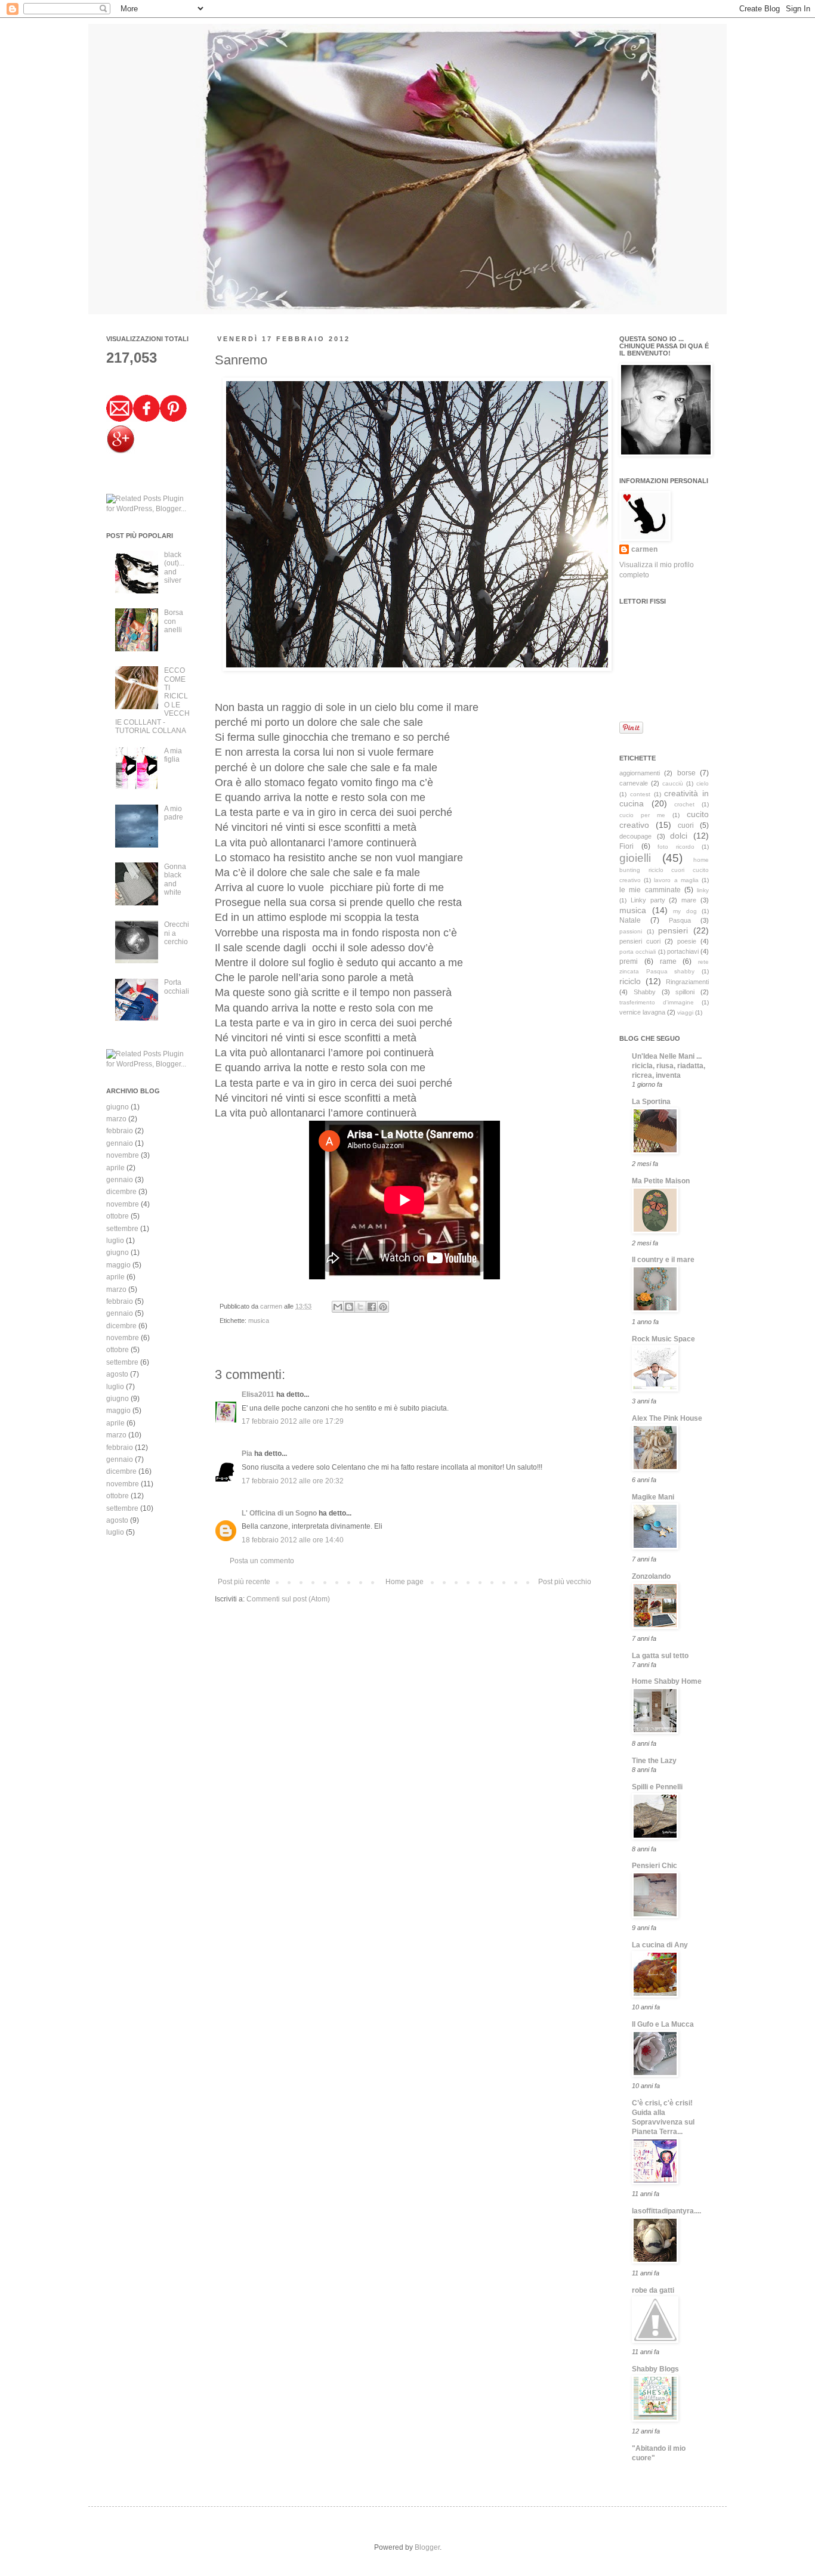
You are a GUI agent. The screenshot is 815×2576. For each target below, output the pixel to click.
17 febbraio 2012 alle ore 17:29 (293, 1421)
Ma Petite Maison (661, 1181)
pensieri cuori (640, 941)
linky (703, 890)
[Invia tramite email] (338, 1307)
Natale (630, 920)
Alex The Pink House (667, 1418)
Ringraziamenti (687, 982)
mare (689, 900)
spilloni (685, 992)
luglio (115, 1241)
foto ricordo (676, 847)
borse (686, 773)
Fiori (626, 846)
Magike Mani (653, 1497)
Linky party (648, 900)
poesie (687, 941)
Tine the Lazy (654, 1761)
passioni (631, 931)
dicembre (121, 1192)
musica (259, 1321)
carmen (272, 1306)
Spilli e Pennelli (657, 1787)
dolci (679, 836)
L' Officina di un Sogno (279, 1513)
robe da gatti (653, 2290)
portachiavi (683, 951)
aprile (115, 1168)
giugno (118, 1107)
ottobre (118, 1216)
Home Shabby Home (667, 1681)
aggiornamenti (640, 773)
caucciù (673, 783)
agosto (117, 1374)
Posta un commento (262, 1561)
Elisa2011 (258, 1394)
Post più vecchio (565, 1582)
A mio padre (174, 813)
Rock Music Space (663, 1339)
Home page (405, 1582)
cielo (703, 783)
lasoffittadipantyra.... (666, 2211)
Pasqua (680, 920)
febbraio (120, 1131)
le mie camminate (650, 890)
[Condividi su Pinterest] (383, 1307)
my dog (685, 911)
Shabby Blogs (655, 2369)
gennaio (120, 1143)
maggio (118, 1265)
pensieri (673, 930)
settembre (122, 1229)
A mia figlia (173, 755)
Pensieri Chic (655, 1866)
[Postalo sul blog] (349, 1307)
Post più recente (244, 1582)
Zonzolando (651, 1576)
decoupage (635, 836)
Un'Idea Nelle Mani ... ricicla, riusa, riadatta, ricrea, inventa (669, 1066)
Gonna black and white (175, 879)
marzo (116, 1119)
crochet (684, 804)
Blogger (427, 2547)
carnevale (634, 783)
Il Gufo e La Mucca (663, 2024)
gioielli (635, 858)
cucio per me (642, 815)
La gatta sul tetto (660, 1656)
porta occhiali (638, 952)
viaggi (685, 1012)
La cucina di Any (660, 1945)
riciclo (630, 981)
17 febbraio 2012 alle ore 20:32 (293, 1481)
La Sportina (651, 1102)
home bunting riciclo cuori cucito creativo (664, 870)
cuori (686, 825)
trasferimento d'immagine (657, 1002)
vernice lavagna (642, 1012)
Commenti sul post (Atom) (288, 1599)
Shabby (645, 992)
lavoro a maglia (676, 880)
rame (668, 961)
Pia (247, 1454)
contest (640, 794)
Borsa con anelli (174, 621)
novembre (123, 1155)
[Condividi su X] (360, 1307)
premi (629, 961)
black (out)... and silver (174, 568)
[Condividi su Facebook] (372, 1307)
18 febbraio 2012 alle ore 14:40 (293, 1540)
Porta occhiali (177, 987)
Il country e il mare (663, 1260)
